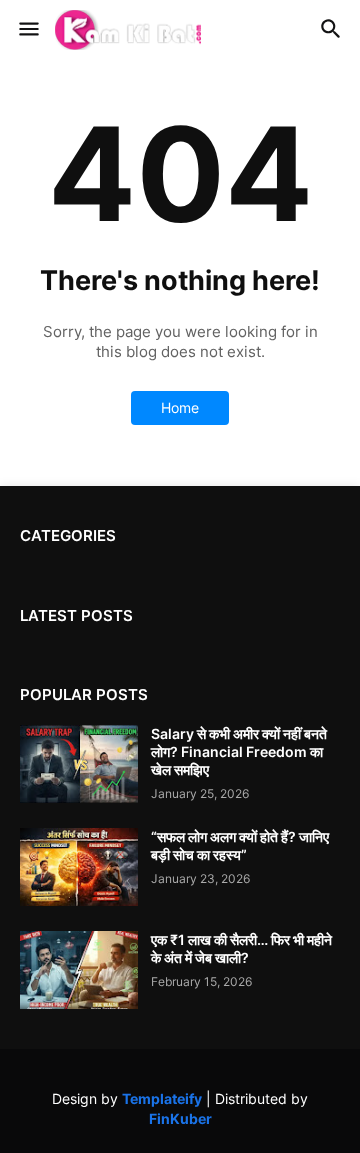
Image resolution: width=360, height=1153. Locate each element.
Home (180, 407)
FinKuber (180, 1118)
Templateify (162, 1098)
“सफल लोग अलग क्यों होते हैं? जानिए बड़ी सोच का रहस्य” (240, 845)
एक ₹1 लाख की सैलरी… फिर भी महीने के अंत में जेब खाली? (241, 948)
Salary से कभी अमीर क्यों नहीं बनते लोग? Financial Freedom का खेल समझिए (239, 751)
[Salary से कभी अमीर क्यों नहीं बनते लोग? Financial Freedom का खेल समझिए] (79, 764)
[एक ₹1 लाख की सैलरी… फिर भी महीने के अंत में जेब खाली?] (79, 970)
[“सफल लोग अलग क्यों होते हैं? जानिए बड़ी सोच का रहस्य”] (79, 867)
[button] (27, 30)
